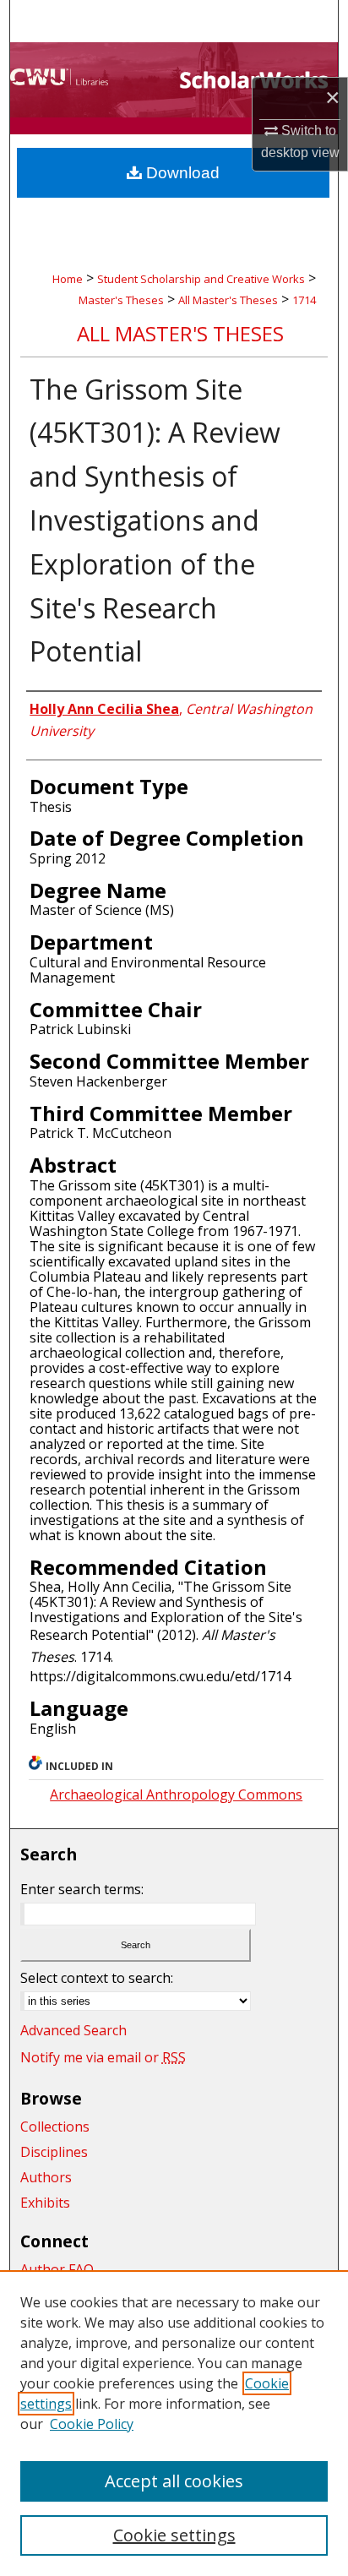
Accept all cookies (174, 2481)
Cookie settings (174, 2535)
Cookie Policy (92, 2424)
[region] (174, 2423)
